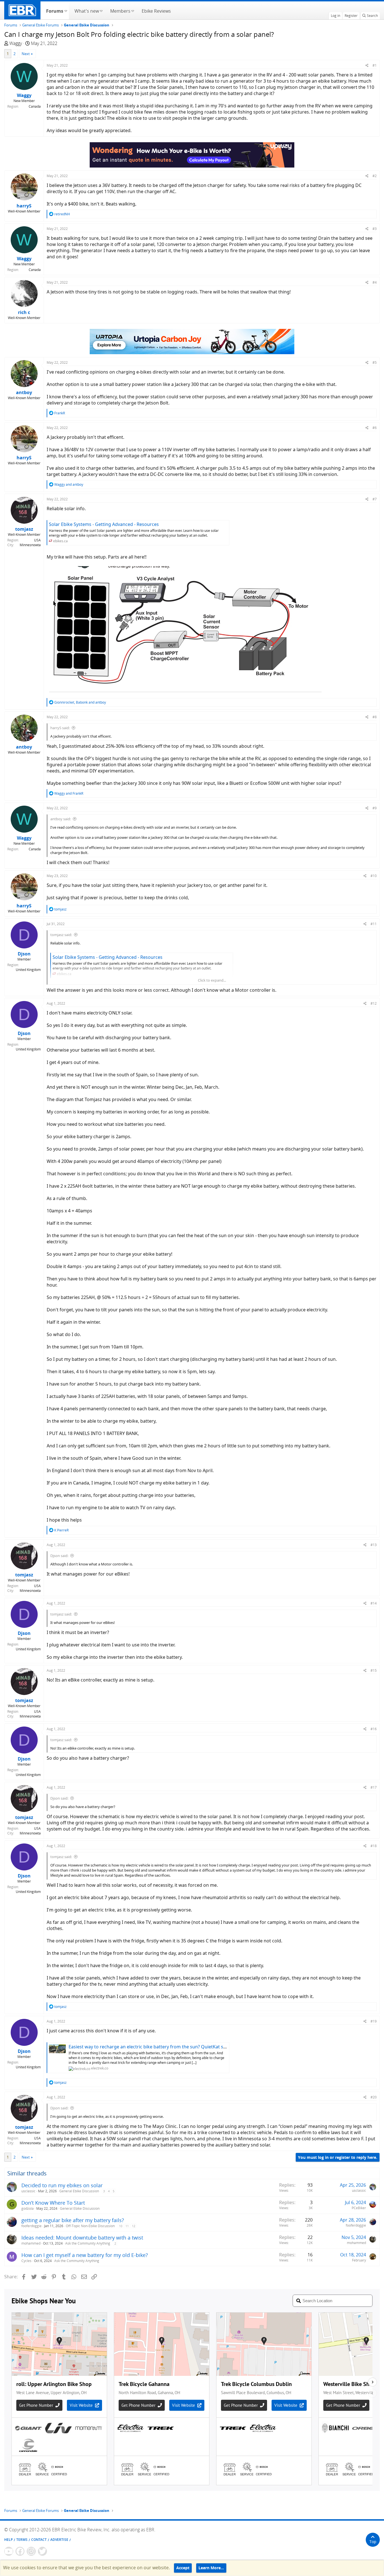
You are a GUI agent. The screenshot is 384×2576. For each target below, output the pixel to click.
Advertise (59, 2540)
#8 (375, 717)
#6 (375, 428)
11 (127, 2226)
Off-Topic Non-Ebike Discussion (90, 2226)
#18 (374, 1846)
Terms (22, 2540)
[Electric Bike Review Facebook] (20, 2551)
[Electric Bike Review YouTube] (9, 2551)
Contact (39, 2540)
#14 (374, 1603)
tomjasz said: (61, 935)
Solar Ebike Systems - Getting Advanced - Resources (104, 524)
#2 (375, 176)
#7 (375, 499)
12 (134, 2226)
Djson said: (59, 1556)
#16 (374, 1729)
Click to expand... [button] (212, 980)
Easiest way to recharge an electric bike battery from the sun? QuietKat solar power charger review (174, 2047)
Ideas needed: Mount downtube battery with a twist (82, 2238)
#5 (375, 362)
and (69, 484)
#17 (374, 1787)
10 (121, 2226)
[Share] (367, 65)
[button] (66, 10)
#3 (375, 229)
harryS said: (60, 728)
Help (8, 2540)
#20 (374, 2097)
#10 (374, 876)
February (359, 2260)
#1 (375, 65)
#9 (375, 808)
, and (80, 702)
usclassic (28, 2191)
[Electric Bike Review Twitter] (42, 2551)
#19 (374, 2021)
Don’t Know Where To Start (53, 2203)
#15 (374, 1670)
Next (26, 54)
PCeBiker (359, 2208)
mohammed (31, 2243)
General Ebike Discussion (79, 2191)
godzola (28, 2208)
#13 (374, 1545)
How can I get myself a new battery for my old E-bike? (85, 2255)
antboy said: (61, 819)
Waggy (16, 43)
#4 (375, 282)
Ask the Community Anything (88, 2243)
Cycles (26, 2261)
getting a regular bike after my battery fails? (73, 2220)
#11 (374, 924)
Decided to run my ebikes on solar (62, 2185)
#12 (374, 1003)
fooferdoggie (31, 2226)
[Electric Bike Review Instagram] (31, 2551)
